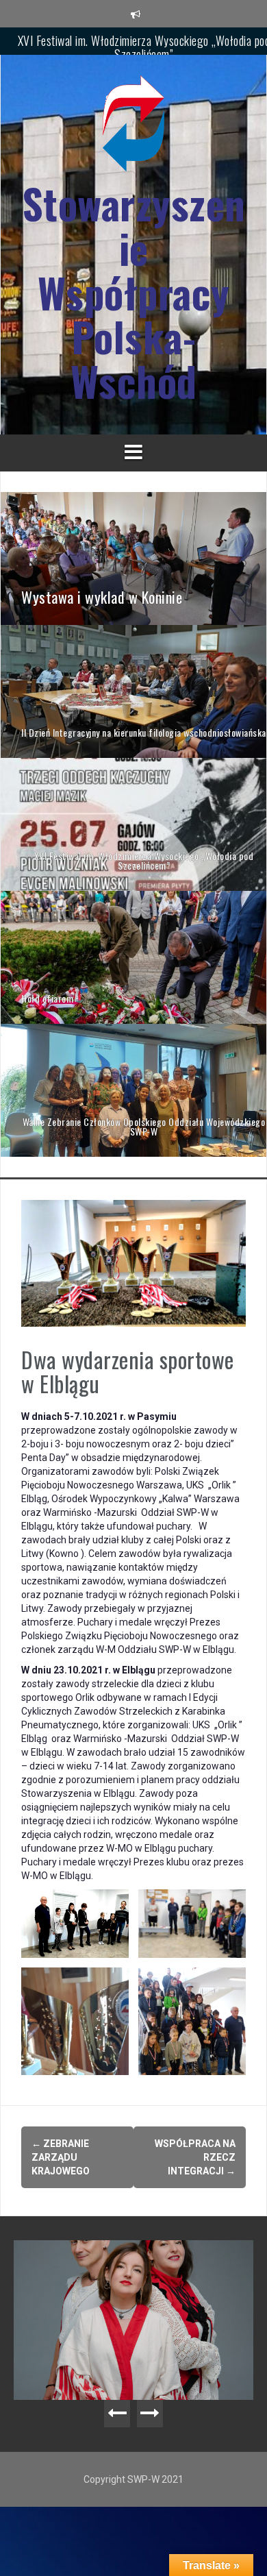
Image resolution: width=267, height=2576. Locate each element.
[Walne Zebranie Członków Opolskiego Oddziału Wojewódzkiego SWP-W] (133, 1090)
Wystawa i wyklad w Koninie (144, 40)
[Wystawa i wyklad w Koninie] (133, 558)
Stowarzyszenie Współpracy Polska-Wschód (134, 292)
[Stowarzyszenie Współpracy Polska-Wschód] (133, 127)
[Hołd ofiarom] (133, 957)
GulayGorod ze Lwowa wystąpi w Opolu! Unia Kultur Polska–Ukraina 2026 (137, 2268)
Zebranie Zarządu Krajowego (61, 2157)
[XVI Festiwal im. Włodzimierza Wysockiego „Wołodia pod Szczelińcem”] (133, 824)
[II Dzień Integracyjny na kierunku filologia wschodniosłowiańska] (133, 691)
